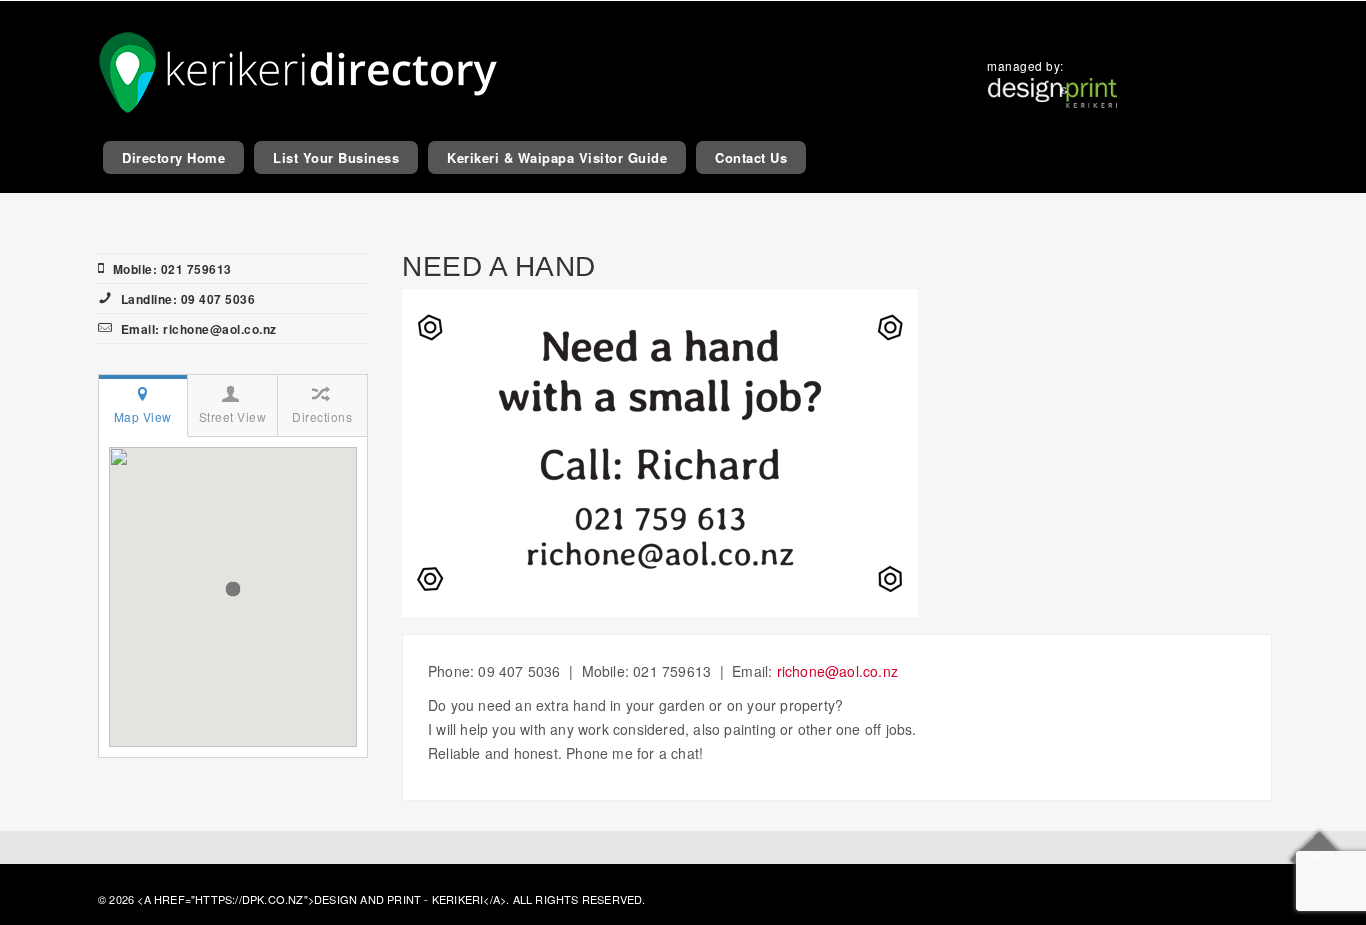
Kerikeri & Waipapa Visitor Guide (557, 157)
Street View (233, 416)
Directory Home (173, 157)
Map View (143, 416)
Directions (322, 416)
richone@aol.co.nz (837, 671)
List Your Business (336, 157)
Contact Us (751, 157)
